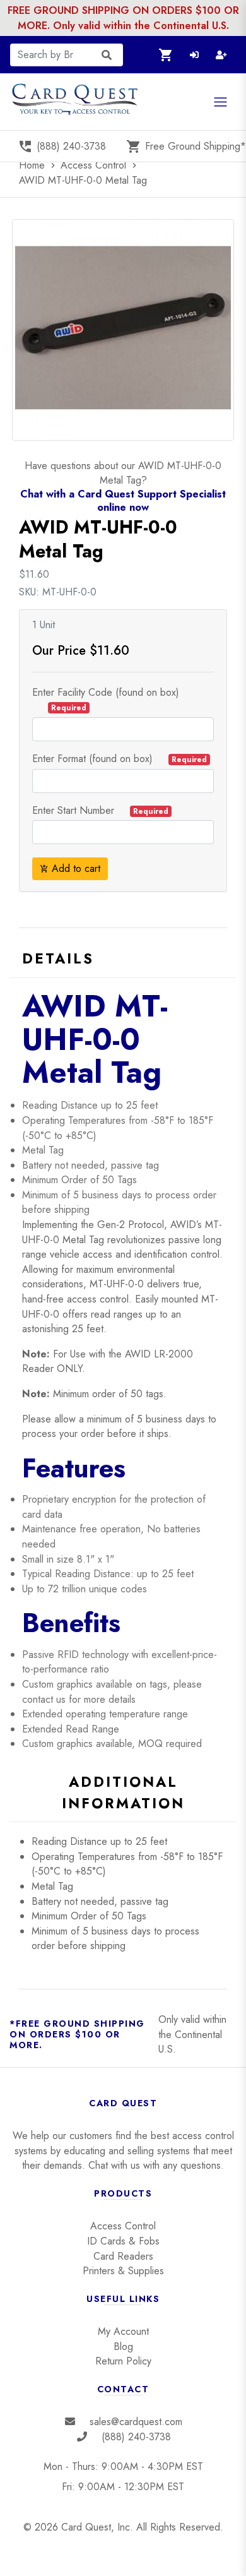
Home (38, 165)
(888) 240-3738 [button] (62, 146)
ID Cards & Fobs (123, 2241)
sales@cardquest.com (136, 2422)
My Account (123, 2331)
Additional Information (123, 1792)
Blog (123, 2346)
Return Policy (123, 2361)
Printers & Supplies (123, 2271)
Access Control (95, 165)
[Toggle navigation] (220, 102)
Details (58, 958)
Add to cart (70, 868)
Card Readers (123, 2256)
